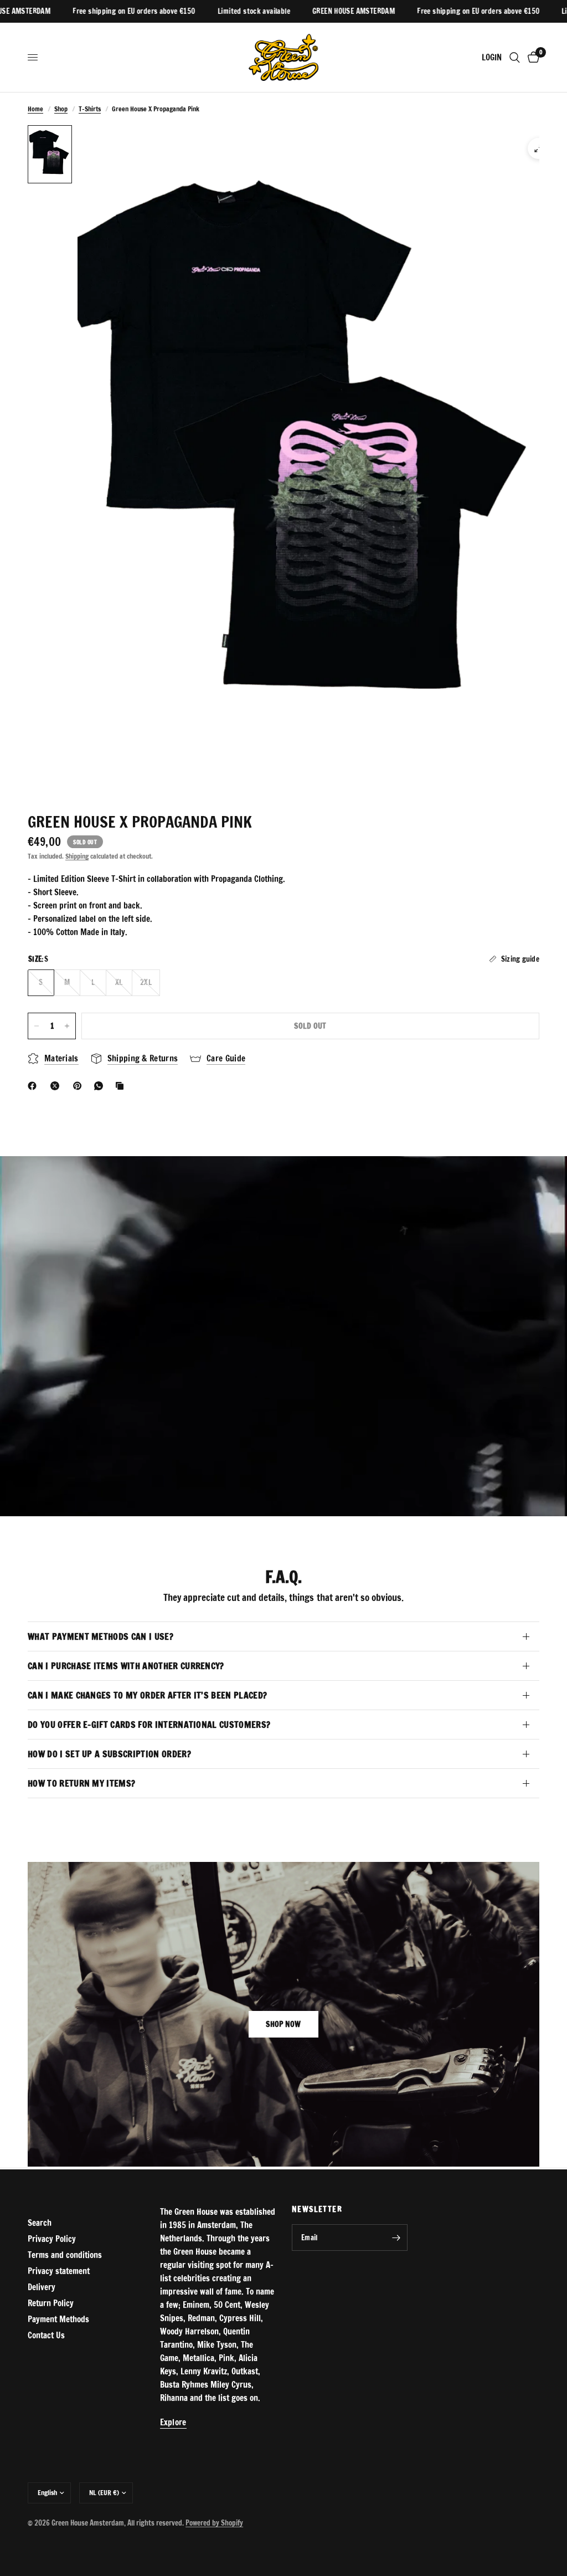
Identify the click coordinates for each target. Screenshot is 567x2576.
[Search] (515, 57)
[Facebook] (34, 1086)
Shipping (77, 856)
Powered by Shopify (214, 2523)
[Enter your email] (396, 2238)
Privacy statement (59, 2271)
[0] (532, 57)
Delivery (42, 2287)
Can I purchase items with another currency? (126, 1666)
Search (40, 2223)
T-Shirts (90, 109)
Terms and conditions (65, 2255)
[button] (283, 2024)
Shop (61, 109)
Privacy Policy (52, 2239)
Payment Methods (58, 2319)
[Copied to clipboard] (122, 1086)
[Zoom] (538, 148)
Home (35, 109)
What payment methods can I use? (100, 1636)
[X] (57, 1086)
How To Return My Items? (81, 1783)
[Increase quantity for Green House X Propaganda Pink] (67, 1026)
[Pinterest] (80, 1086)
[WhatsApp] (101, 1086)
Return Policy (51, 2303)
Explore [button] (173, 2422)
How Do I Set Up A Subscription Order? (109, 1754)
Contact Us (46, 2335)
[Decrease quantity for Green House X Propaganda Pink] (37, 1026)
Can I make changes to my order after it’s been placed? (147, 1695)
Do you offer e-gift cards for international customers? (149, 1725)
